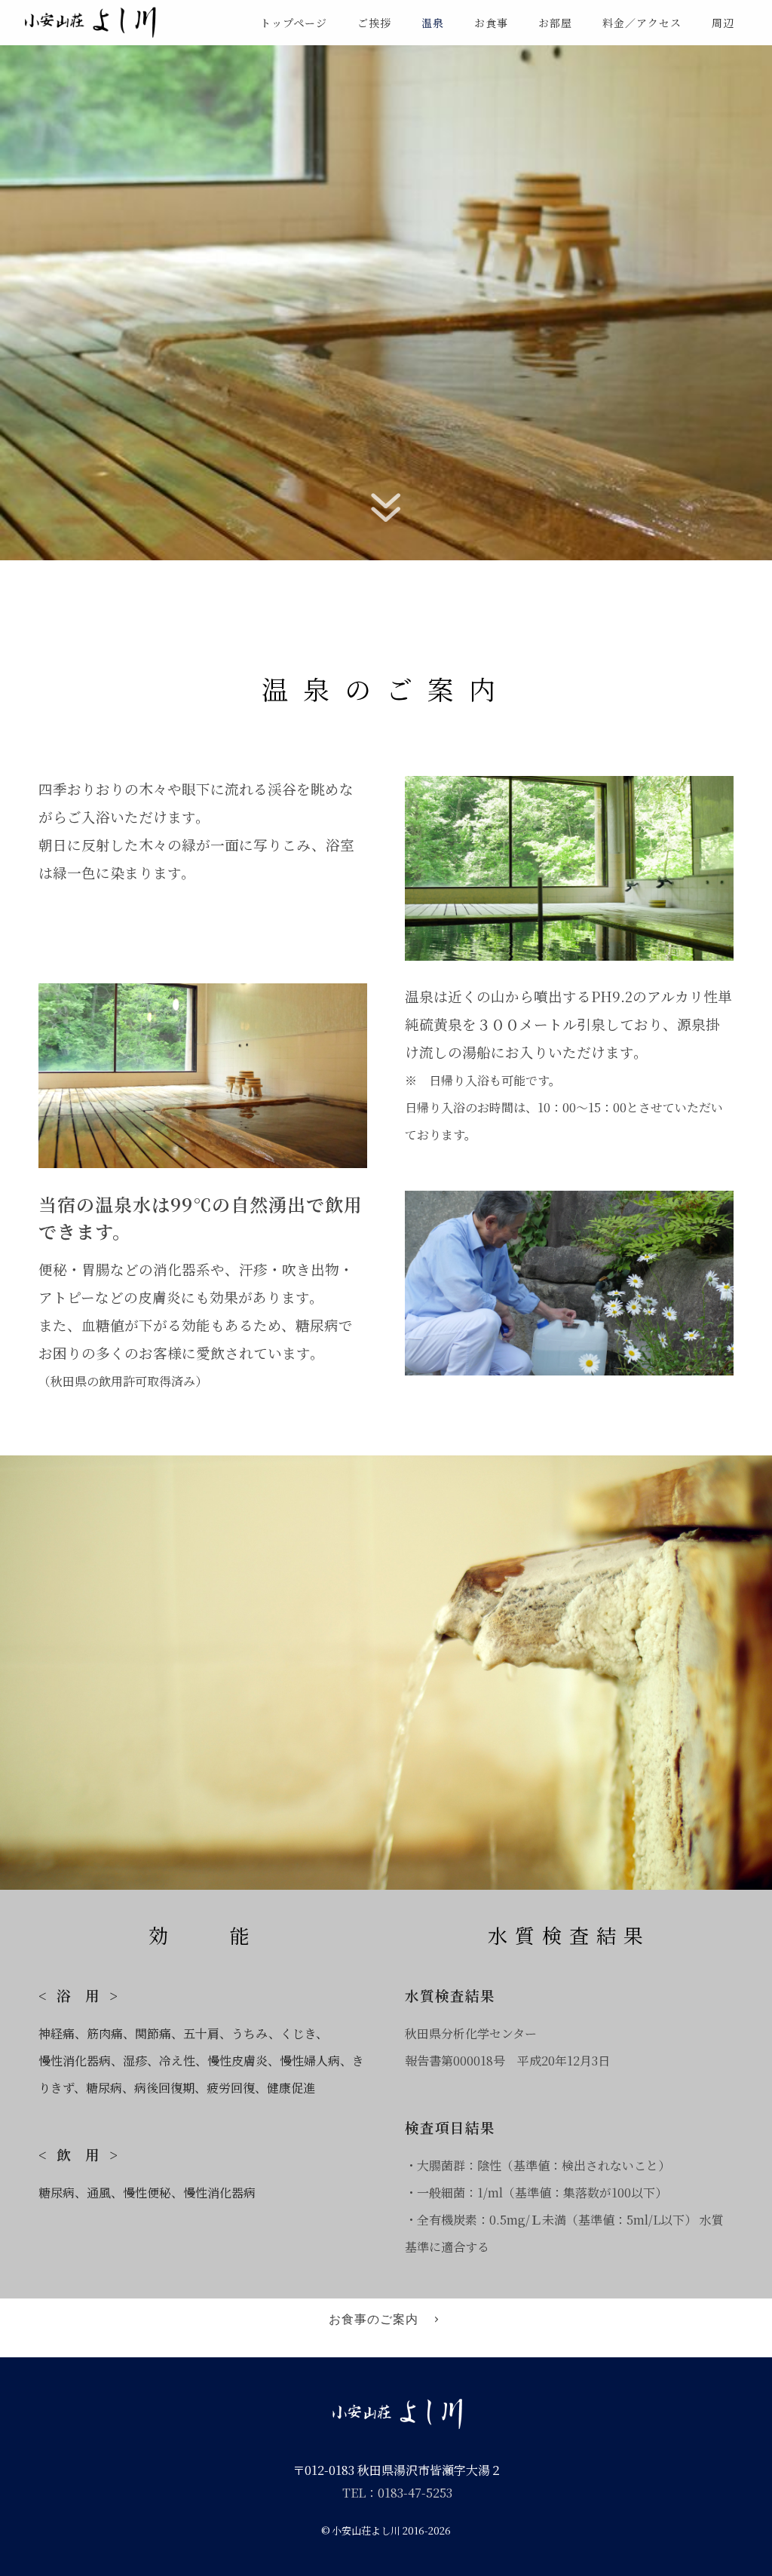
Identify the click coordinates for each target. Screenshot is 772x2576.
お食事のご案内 (374, 2319)
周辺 (723, 23)
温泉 (433, 23)
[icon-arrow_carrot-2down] (386, 530)
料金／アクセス (642, 23)
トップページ (294, 23)
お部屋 (555, 23)
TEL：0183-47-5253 (397, 2493)
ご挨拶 (374, 23)
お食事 (491, 23)
